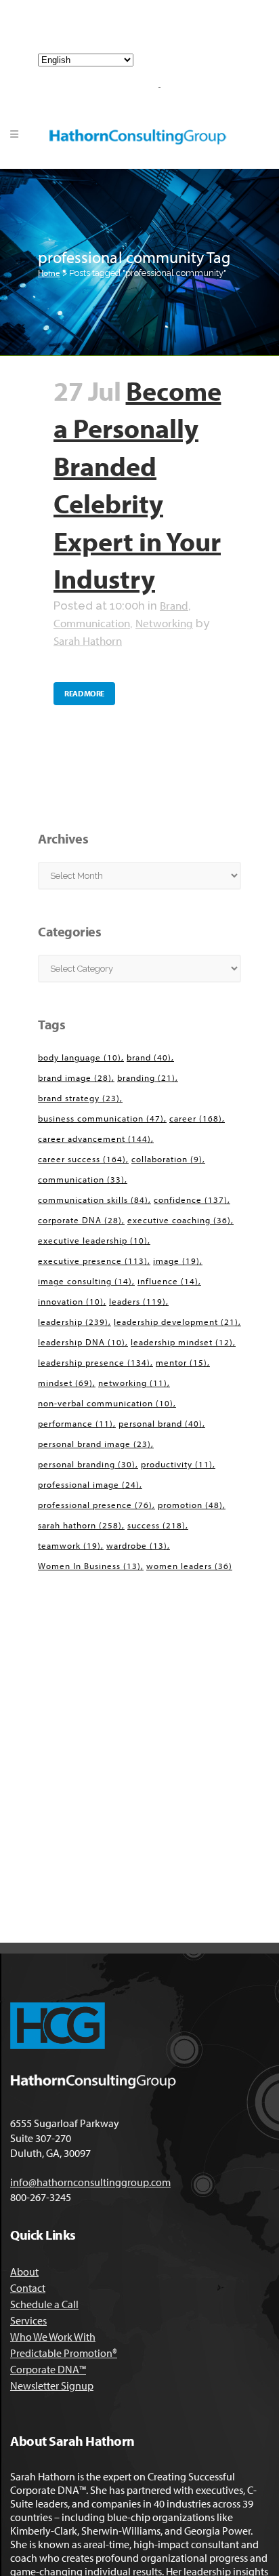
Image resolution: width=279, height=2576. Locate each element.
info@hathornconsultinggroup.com (145, 33)
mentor (181, 1362)
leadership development (176, 1322)
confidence (191, 1200)
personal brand (160, 1423)
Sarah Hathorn (88, 640)
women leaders (189, 1566)
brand (149, 1057)
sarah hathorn (80, 1525)
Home (49, 273)
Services (28, 2320)
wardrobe (137, 1545)
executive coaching (179, 1220)
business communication (101, 1118)
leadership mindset (182, 1342)
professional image (89, 1484)
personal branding (87, 1464)
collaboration (167, 1159)
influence (168, 1281)
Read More (84, 693)
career (196, 1118)
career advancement (94, 1138)
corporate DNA (80, 1220)
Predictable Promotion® (64, 2353)
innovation (71, 1301)
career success (82, 1159)
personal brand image (94, 1444)
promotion (190, 1505)
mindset (65, 1383)
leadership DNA (82, 1342)
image (176, 1261)
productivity (177, 1464)
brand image (75, 1077)
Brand (174, 605)
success (156, 1525)
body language (80, 1057)
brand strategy (79, 1098)
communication (81, 1179)
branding (146, 1077)
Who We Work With (53, 2337)
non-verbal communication (106, 1403)
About (24, 2272)
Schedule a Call (44, 2304)
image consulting (85, 1281)
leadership (73, 1322)
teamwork (69, 1545)
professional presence (95, 1505)
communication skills (93, 1200)
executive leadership (93, 1240)
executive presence (93, 1261)
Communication (92, 623)
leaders (137, 1301)
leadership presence (94, 1362)
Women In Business (89, 1566)
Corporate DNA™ (48, 2369)
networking (133, 1383)
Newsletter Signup (52, 2385)
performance (76, 1423)
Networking (164, 623)
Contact (28, 2288)
